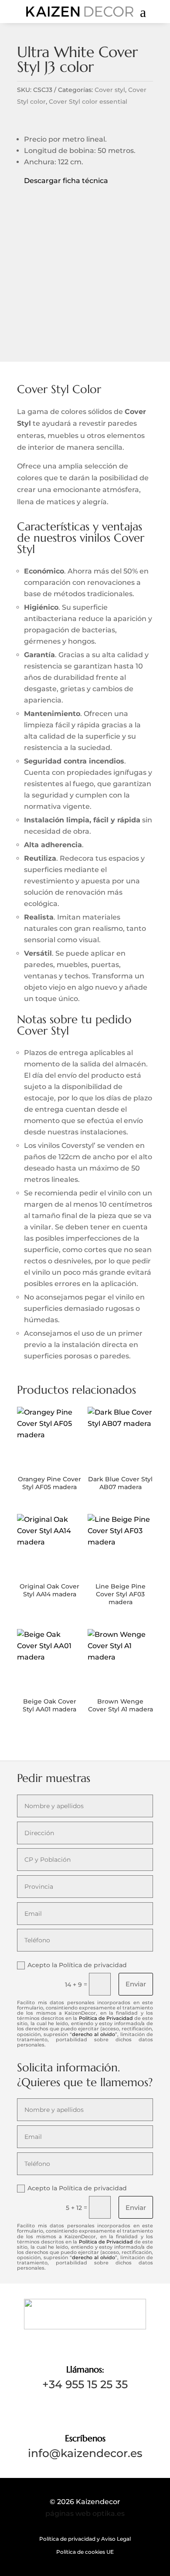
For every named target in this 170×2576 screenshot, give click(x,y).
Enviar (136, 1984)
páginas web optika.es (85, 2513)
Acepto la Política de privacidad (77, 1965)
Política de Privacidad (106, 2018)
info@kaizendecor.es (85, 2453)
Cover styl (110, 90)
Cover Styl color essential (88, 102)
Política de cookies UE (85, 2552)
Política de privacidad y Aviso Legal (85, 2539)
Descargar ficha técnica (63, 181)
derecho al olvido (93, 2034)
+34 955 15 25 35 (85, 2384)
